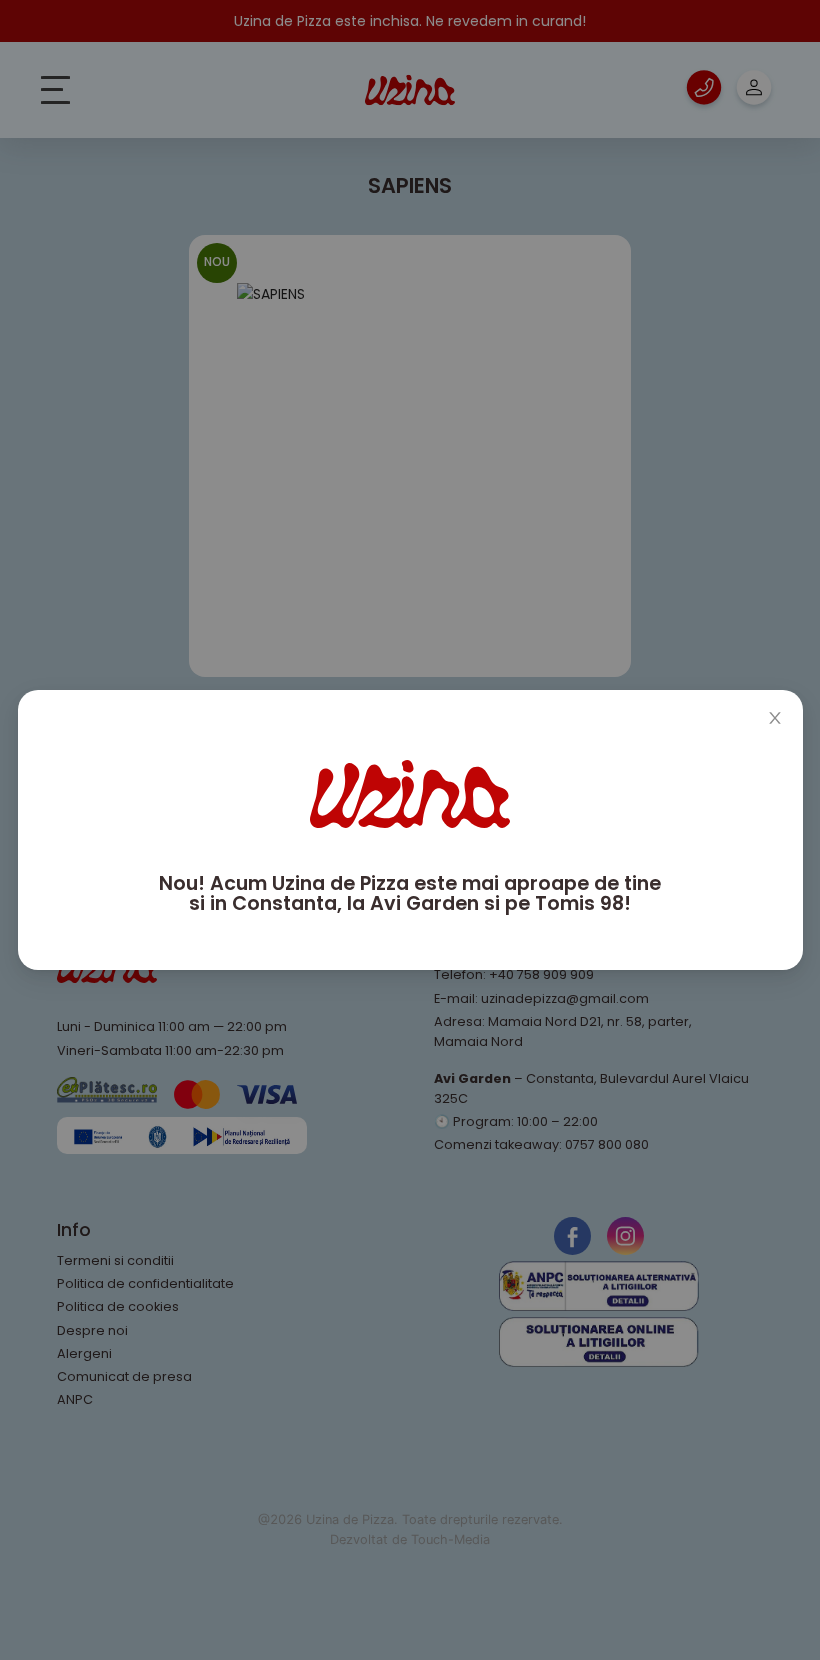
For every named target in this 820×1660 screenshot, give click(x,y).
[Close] (775, 718)
